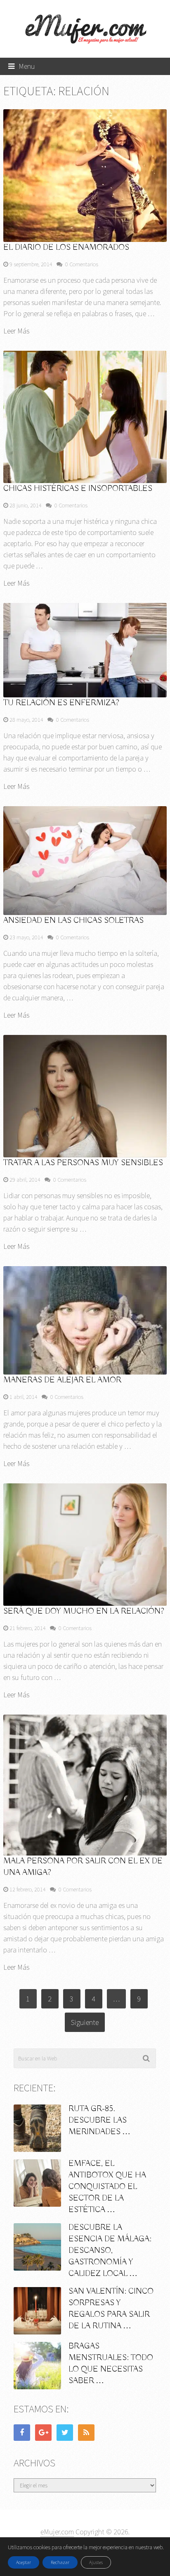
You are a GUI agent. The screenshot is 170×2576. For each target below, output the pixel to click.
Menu (27, 66)
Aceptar (24, 2562)
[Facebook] (22, 2433)
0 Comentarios (82, 264)
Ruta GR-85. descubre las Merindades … (99, 2120)
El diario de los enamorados (66, 248)
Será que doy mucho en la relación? (84, 1611)
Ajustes (96, 2562)
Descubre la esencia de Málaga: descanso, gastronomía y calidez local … (110, 2251)
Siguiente (85, 2022)
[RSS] (86, 2433)
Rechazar (60, 2562)
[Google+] (43, 2433)
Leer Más (16, 331)
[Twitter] (65, 2433)
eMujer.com (57, 2532)
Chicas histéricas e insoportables (78, 489)
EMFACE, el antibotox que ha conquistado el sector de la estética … (107, 2187)
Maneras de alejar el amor (62, 1380)
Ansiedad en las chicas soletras (73, 921)
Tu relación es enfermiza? (61, 703)
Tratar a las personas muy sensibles (83, 1163)
